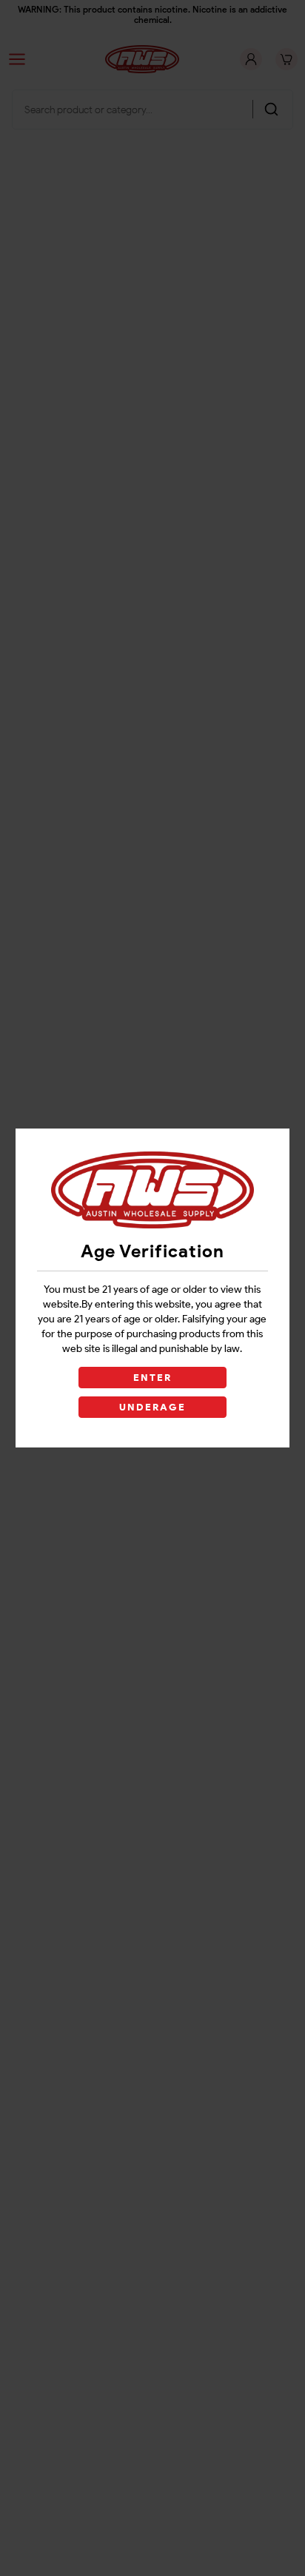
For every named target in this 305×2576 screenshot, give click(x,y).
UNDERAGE (153, 1407)
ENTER (152, 1378)
